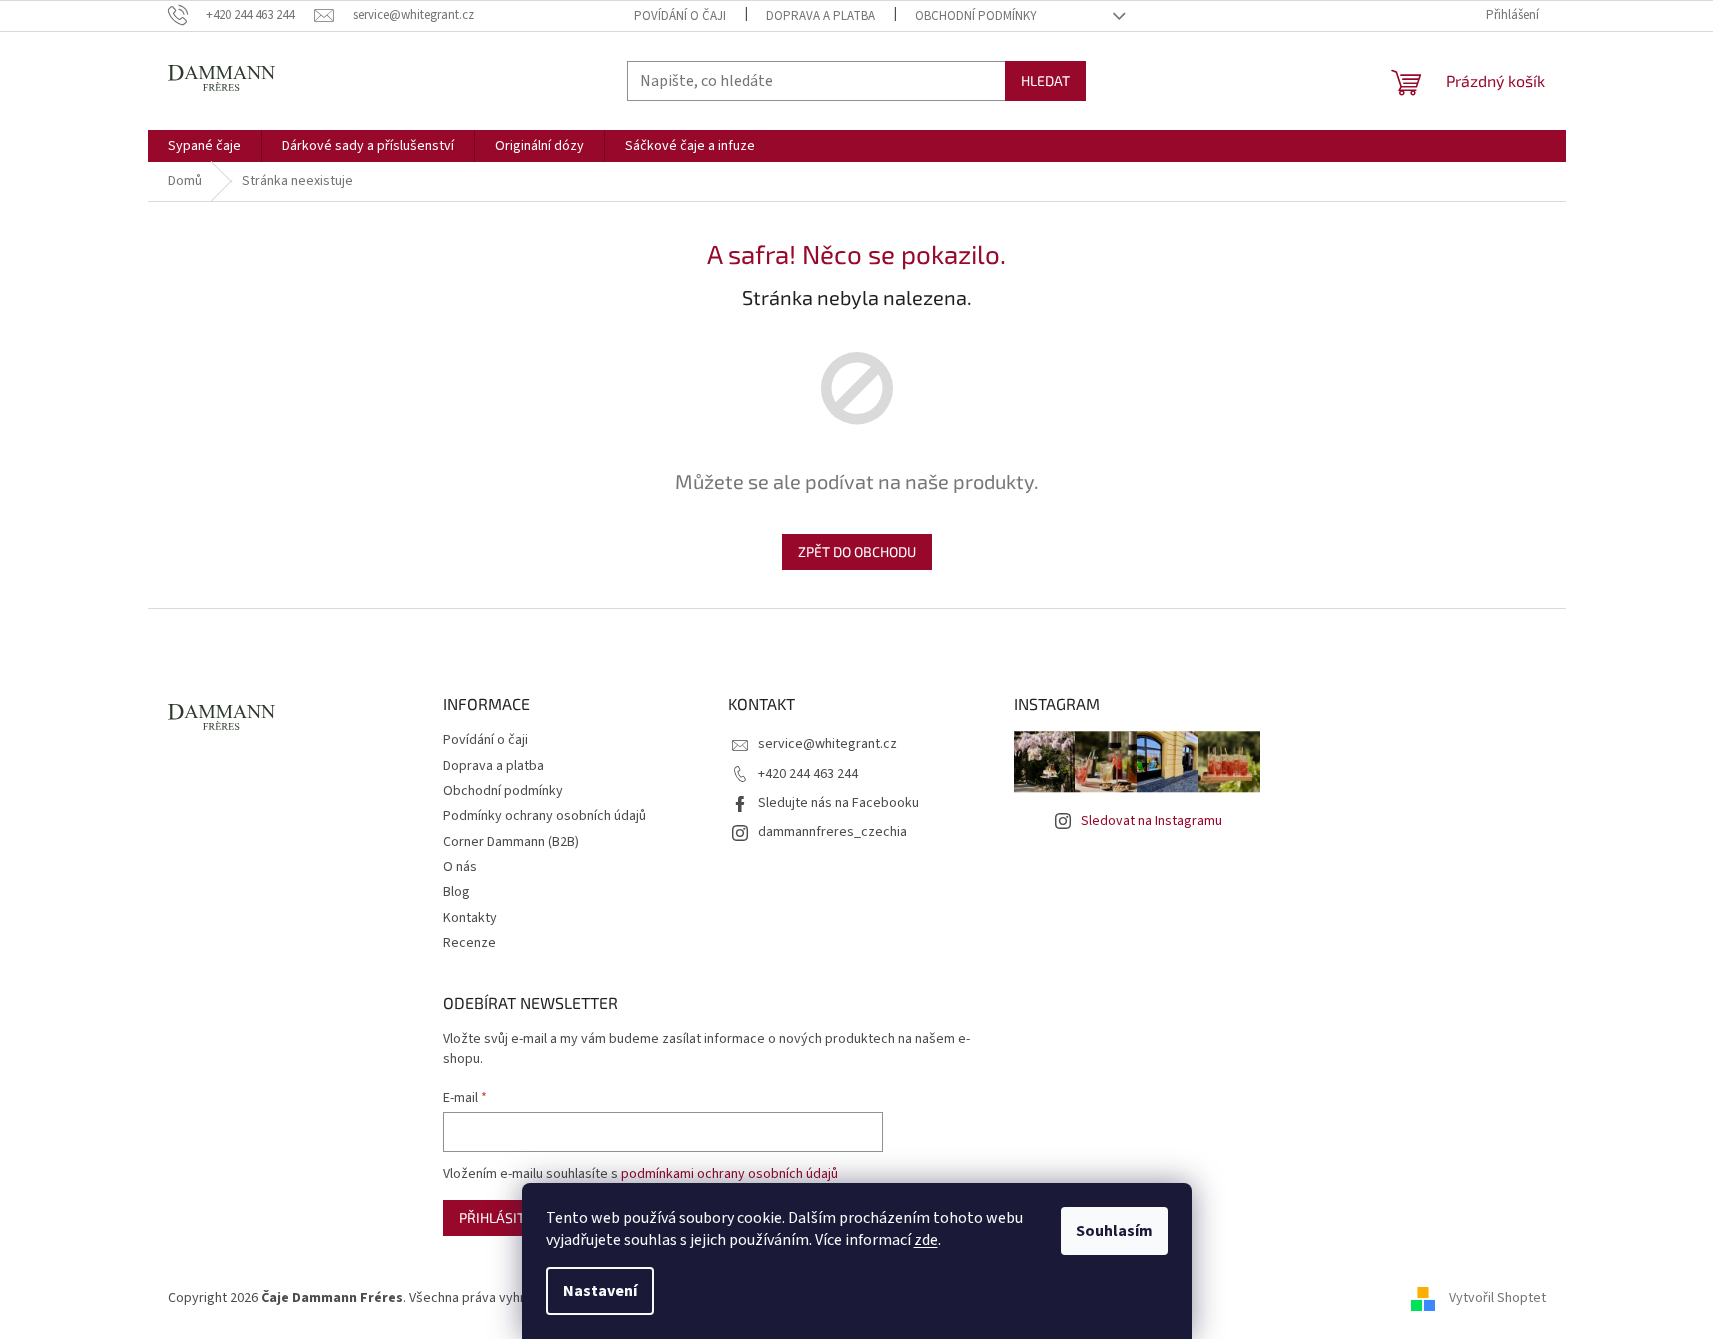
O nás (460, 867)
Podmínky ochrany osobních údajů (544, 816)
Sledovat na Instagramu (1151, 821)
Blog (456, 892)
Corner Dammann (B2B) (511, 842)
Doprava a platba (820, 16)
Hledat (1045, 80)
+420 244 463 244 (808, 774)
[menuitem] (204, 146)
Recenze (469, 943)
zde (926, 1240)
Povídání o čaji (680, 16)
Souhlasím (1114, 1231)
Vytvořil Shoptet (1497, 1298)
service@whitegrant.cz (827, 744)
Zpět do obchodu (857, 551)
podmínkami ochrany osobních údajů (729, 1174)
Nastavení (600, 1291)
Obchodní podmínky (976, 16)
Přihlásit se (501, 1217)
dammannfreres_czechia (832, 832)
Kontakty (470, 918)
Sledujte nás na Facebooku (838, 803)
